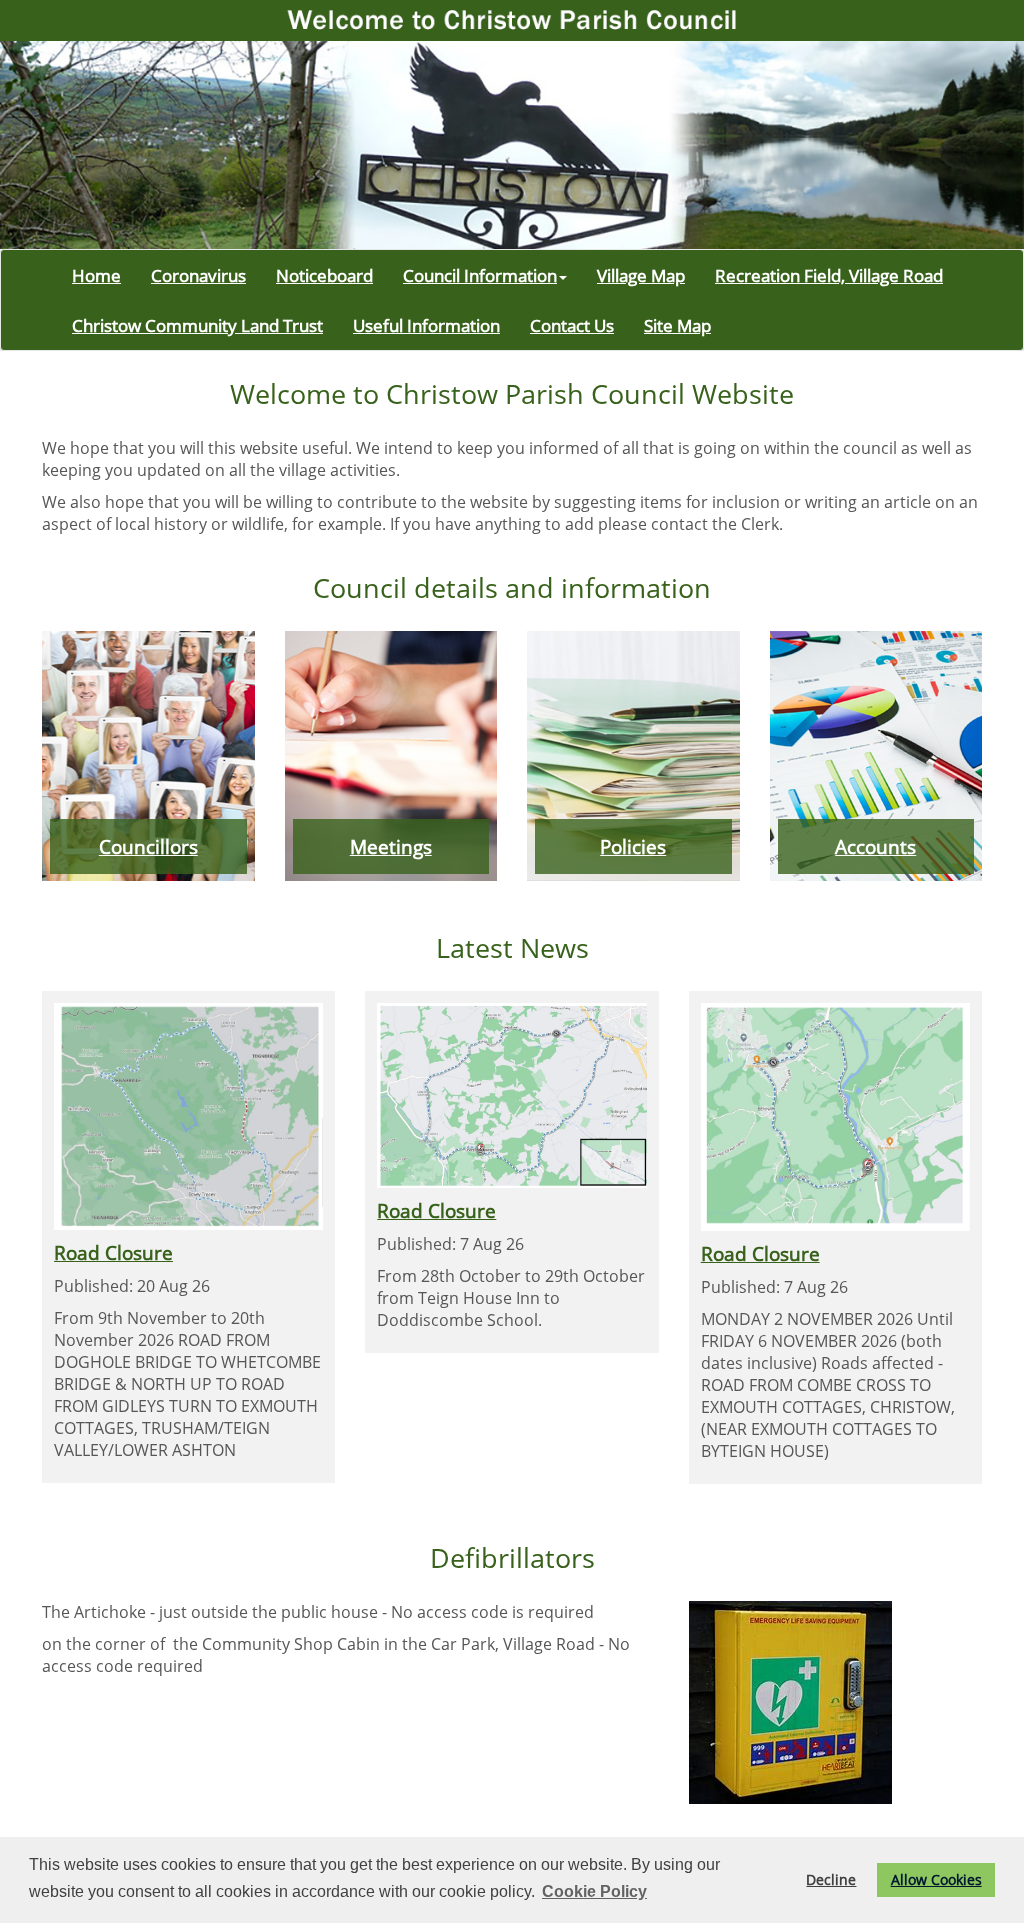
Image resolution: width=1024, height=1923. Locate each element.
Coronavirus (198, 275)
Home (96, 275)
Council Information (480, 275)
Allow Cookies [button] (936, 1879)
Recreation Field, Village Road (829, 275)
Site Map (677, 325)
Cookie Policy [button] (594, 1891)
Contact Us (572, 325)
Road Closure (113, 1252)
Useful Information (426, 325)
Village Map (641, 275)
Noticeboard (324, 275)
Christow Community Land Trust (197, 325)
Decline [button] (831, 1879)
